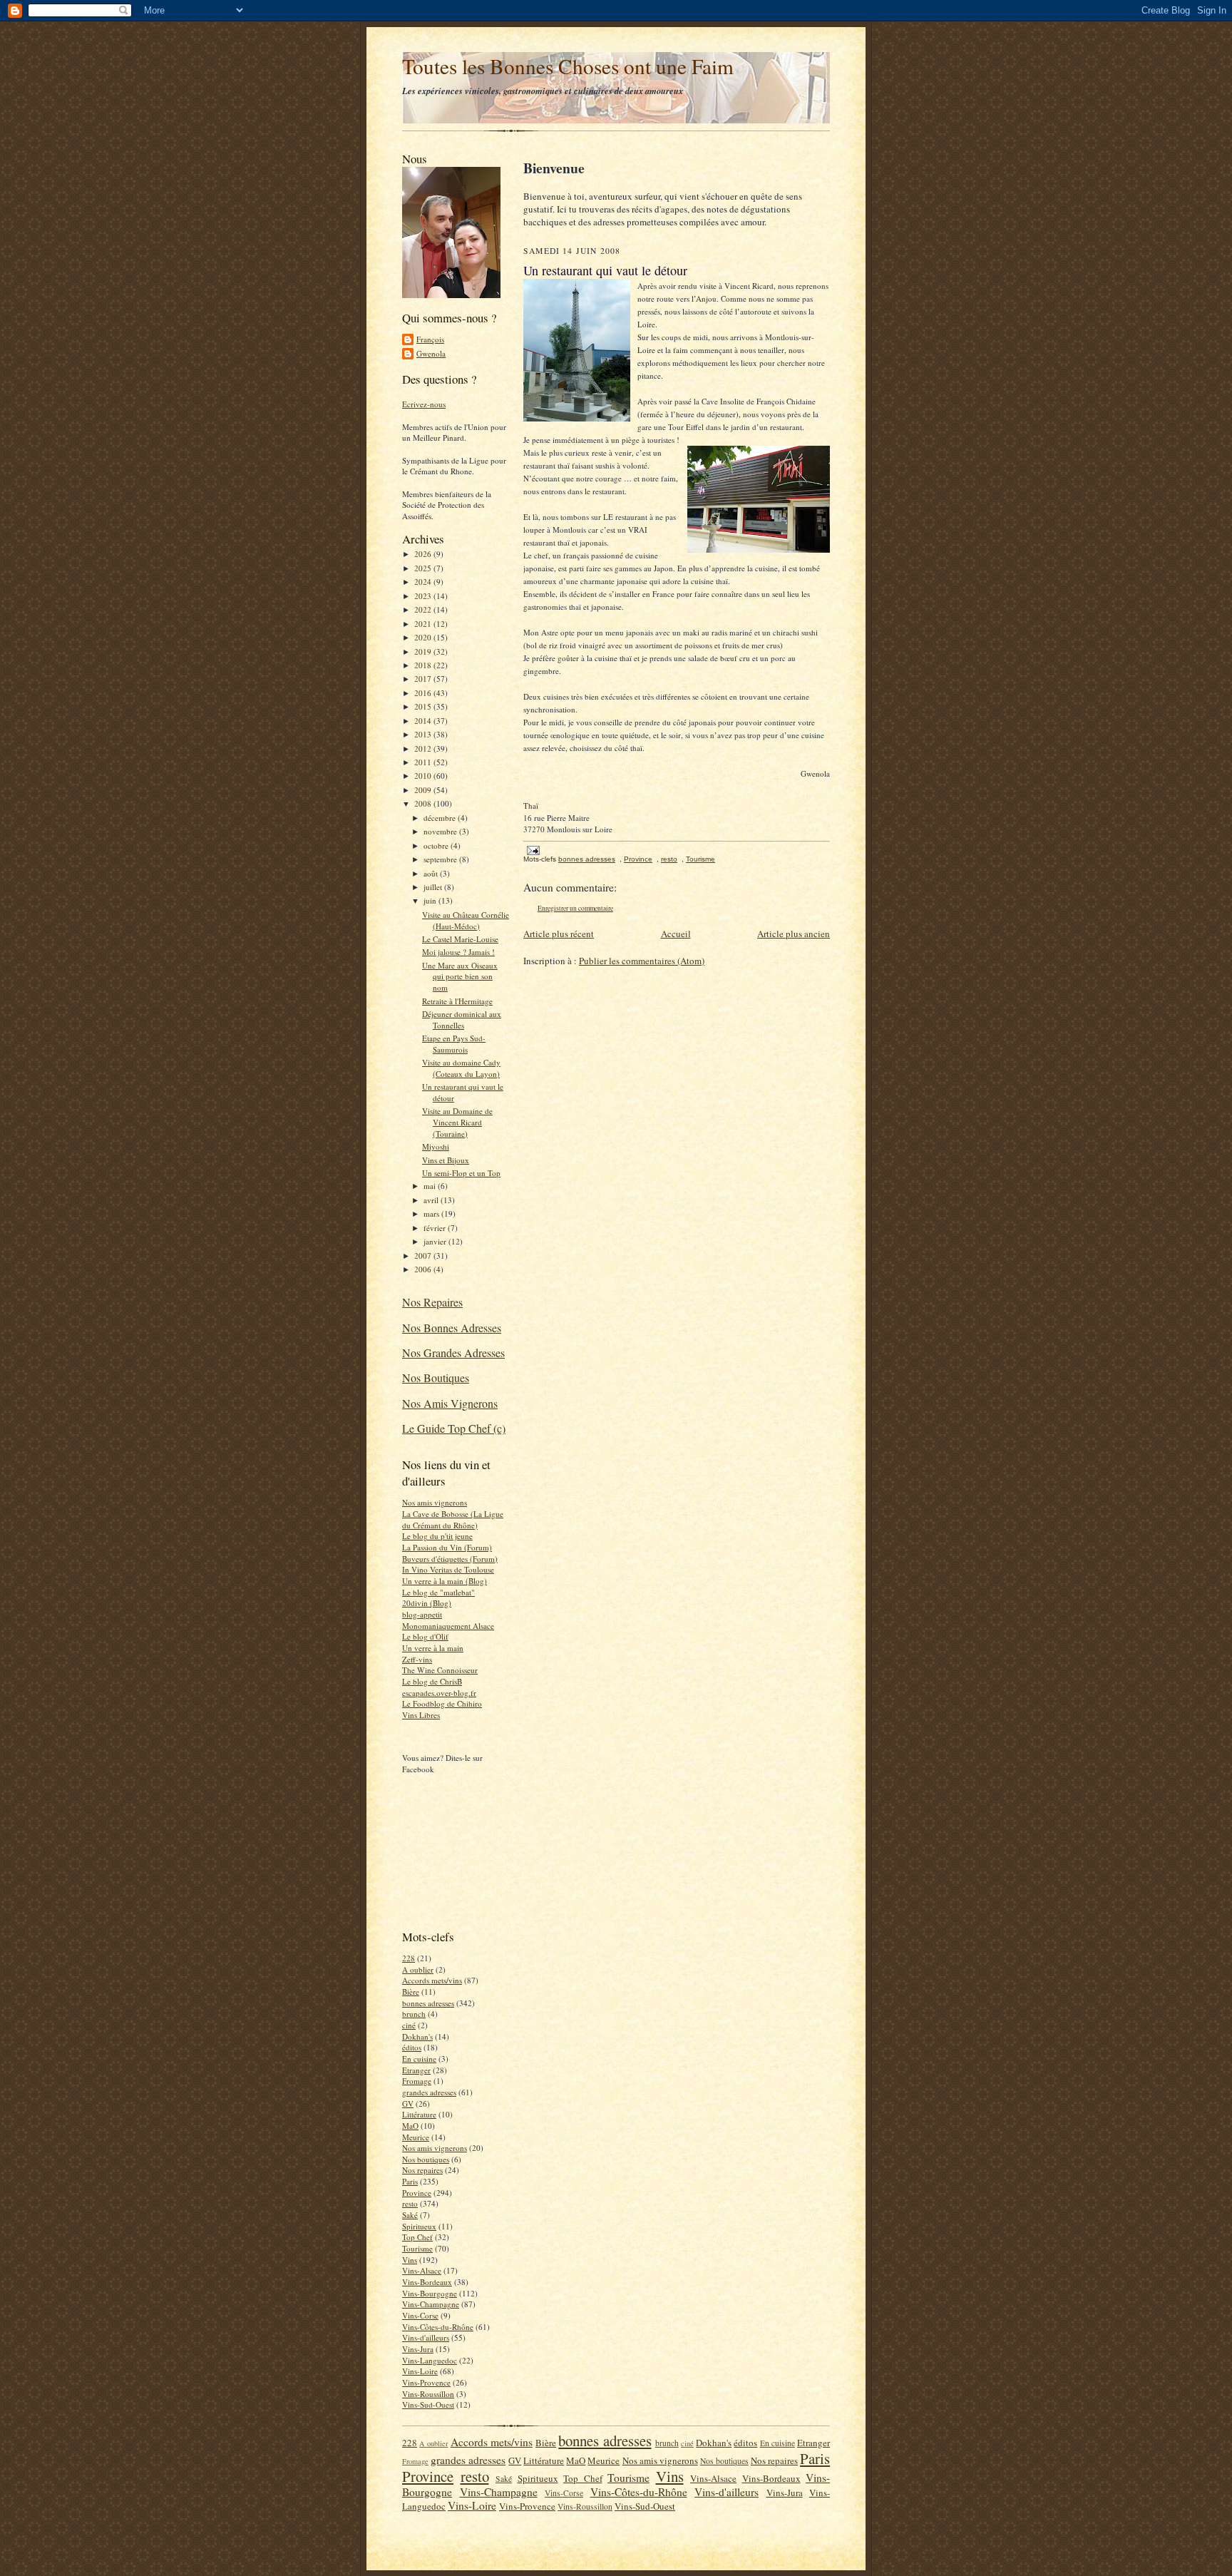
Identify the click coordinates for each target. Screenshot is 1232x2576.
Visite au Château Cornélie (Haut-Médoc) (466, 920)
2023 (424, 596)
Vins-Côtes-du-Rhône (438, 2327)
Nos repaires (422, 2170)
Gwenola (431, 353)
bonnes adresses (428, 2003)
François (430, 339)
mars (432, 1213)
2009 (424, 790)
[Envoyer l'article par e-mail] (533, 850)
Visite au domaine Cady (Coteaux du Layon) (461, 1068)
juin (431, 900)
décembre (441, 818)
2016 (424, 693)
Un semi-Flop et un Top (461, 1173)
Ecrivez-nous (424, 404)
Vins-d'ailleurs (426, 2337)
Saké (410, 2215)
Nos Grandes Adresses (453, 1353)
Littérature (419, 2114)
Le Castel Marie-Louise (460, 939)
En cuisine (419, 2059)
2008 (424, 803)
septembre (441, 859)
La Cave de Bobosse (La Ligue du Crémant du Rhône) (453, 1519)
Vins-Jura (418, 2349)
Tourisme (417, 2248)
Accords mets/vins (432, 1980)
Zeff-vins (417, 1659)
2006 (424, 1269)
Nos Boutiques (436, 1378)
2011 (424, 762)
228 (409, 1958)
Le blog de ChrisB (432, 1681)
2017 (424, 679)
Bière (411, 1992)
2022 (424, 609)
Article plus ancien (794, 934)
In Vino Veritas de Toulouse (448, 1569)
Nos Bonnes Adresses (452, 1328)
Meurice (416, 2137)
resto (410, 2203)
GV (408, 2104)
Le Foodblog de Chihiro (442, 1703)
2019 (424, 651)
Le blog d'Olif (425, 1636)
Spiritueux (419, 2226)
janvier (436, 1241)
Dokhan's (417, 2036)
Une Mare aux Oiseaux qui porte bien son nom (460, 976)
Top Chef (417, 2237)
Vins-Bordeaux (427, 2282)
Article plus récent (559, 934)
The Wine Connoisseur (440, 1670)
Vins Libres (421, 1715)
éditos (412, 2047)
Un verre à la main (433, 1648)
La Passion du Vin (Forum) (447, 1547)
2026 (424, 554)
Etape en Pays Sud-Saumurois (454, 1044)
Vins (410, 2260)
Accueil (676, 934)
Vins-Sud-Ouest (428, 2404)
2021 (424, 624)
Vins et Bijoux (446, 1160)
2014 (424, 721)
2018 (424, 665)
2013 (424, 734)
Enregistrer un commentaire (575, 908)
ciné (409, 2025)
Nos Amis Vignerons (450, 1403)
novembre (441, 831)
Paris (410, 2181)
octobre (437, 845)
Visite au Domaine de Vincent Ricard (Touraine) (457, 1122)
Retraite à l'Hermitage (457, 1001)
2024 (424, 582)
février (436, 1228)
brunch (414, 2014)
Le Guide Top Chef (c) (454, 1428)
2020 (424, 637)
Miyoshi (436, 1146)
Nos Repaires (432, 1302)
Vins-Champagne (431, 2304)
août (432, 873)
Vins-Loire (420, 2371)
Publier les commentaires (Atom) (642, 961)
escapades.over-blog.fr (439, 1693)
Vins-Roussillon (428, 2394)
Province (417, 2193)
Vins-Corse (420, 2315)
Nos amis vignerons (435, 1502)
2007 (424, 1256)
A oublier (418, 1969)
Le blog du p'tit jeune (437, 1536)
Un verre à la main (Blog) (445, 1581)
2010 (424, 776)
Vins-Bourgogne (430, 2293)
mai (431, 1186)
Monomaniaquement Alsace (448, 1626)
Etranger (416, 2070)
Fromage (417, 2081)
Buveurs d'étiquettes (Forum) (450, 1559)
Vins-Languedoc (430, 2360)
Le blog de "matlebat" (438, 1592)
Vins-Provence (426, 2382)
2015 (424, 706)
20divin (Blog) (427, 1603)
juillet (434, 887)
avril (432, 1200)
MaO (410, 2126)
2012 (424, 748)
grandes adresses (429, 2092)
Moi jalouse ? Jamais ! (458, 952)
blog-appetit (422, 1614)
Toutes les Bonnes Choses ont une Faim (568, 66)
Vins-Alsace (422, 2270)
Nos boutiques (426, 2159)
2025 (424, 568)
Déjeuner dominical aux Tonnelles (462, 1019)
